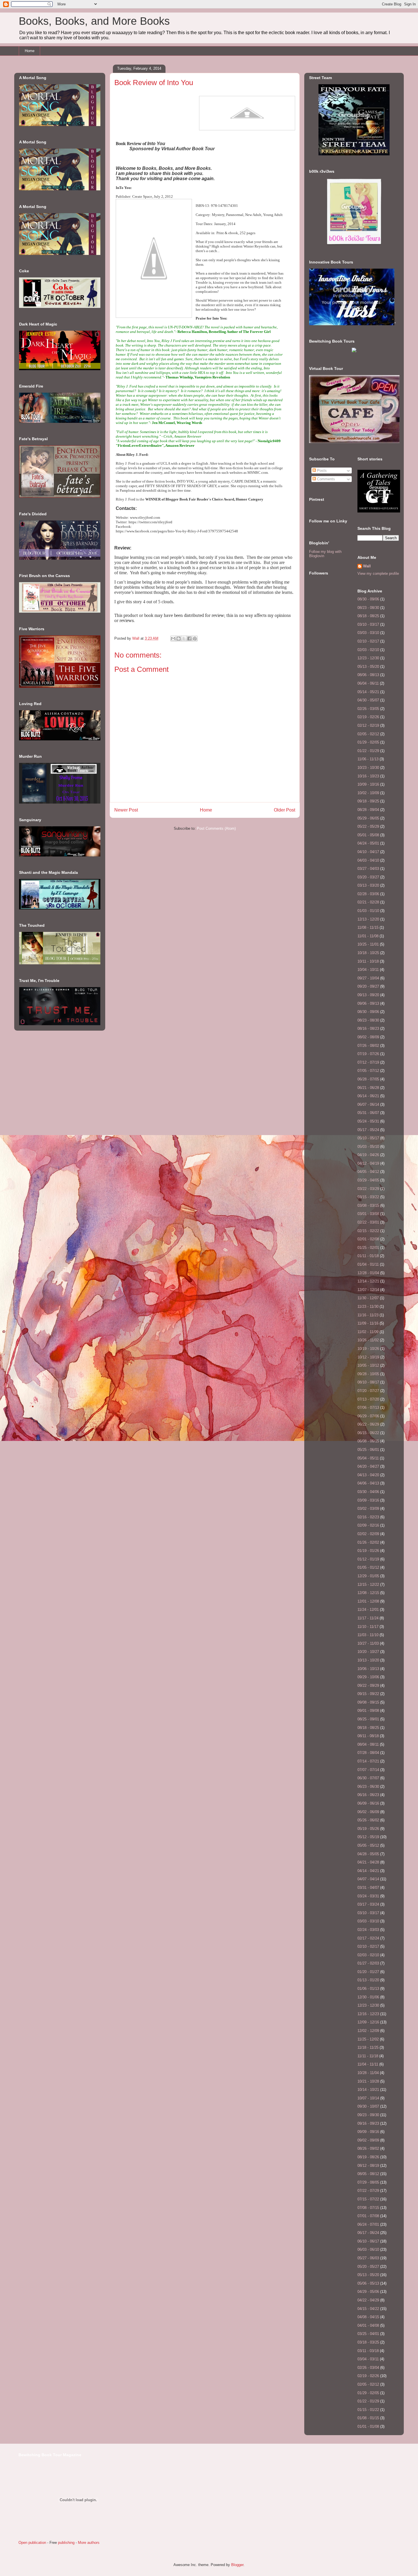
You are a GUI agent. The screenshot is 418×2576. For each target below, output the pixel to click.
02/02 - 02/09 (368, 1534)
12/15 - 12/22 (368, 1584)
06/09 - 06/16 (368, 1803)
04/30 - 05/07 (368, 700)
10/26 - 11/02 (368, 1340)
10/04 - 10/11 (368, 970)
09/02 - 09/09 (368, 2140)
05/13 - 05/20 (368, 667)
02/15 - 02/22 (368, 1231)
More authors (89, 2543)
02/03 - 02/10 (368, 650)
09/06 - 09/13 (368, 1003)
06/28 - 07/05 (368, 1079)
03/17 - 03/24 (368, 1904)
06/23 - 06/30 (368, 1787)
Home (30, 51)
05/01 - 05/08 (368, 835)
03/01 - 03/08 (368, 1214)
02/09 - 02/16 (368, 1525)
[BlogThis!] (179, 639)
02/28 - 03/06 (368, 894)
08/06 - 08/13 (368, 675)
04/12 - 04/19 (368, 1163)
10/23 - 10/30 (368, 768)
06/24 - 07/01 (368, 2224)
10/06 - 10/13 (368, 1669)
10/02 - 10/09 (368, 793)
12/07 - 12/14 (368, 1290)
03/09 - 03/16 (368, 1500)
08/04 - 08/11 (368, 1744)
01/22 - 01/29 (368, 751)
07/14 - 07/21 (368, 1761)
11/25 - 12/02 (368, 2039)
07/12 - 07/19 (368, 1062)
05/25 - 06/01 (368, 1450)
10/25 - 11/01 (368, 944)
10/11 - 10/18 (368, 961)
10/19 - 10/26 (368, 1349)
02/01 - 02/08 (368, 1239)
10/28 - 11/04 (368, 2073)
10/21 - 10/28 (368, 2081)
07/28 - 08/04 (368, 1753)
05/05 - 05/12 (368, 1845)
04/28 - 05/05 (368, 1854)
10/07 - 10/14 (368, 2098)
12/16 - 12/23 (368, 2014)
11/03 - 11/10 (368, 1635)
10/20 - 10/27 (368, 1652)
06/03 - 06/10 (368, 2249)
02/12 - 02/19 (368, 725)
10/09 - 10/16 (368, 784)
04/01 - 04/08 (368, 2325)
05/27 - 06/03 (368, 2258)
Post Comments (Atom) (216, 828)
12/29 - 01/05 (368, 1576)
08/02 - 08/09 (368, 1037)
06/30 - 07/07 (368, 1778)
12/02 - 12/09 (368, 2031)
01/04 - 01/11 (368, 1264)
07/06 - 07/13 (368, 1408)
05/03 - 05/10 (368, 1147)
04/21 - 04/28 (368, 1862)
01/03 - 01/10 (368, 911)
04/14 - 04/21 (368, 1871)
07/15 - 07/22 (368, 2199)
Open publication (32, 2543)
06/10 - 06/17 (368, 2241)
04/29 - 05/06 (368, 2292)
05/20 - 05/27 (368, 2267)
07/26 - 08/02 (368, 1046)
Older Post (284, 810)
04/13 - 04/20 (368, 1475)
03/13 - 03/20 (368, 885)
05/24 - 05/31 (368, 1121)
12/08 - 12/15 (368, 1593)
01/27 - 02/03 (368, 1963)
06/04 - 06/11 (368, 683)
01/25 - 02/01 (368, 1248)
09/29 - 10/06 (368, 1677)
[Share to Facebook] (189, 639)
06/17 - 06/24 (368, 2233)
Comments (325, 479)
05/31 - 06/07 (368, 1113)
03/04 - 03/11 (368, 2359)
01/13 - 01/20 (368, 1980)
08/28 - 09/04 (368, 810)
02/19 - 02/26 (368, 717)
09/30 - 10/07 (368, 2106)
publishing (66, 2543)
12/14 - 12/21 (368, 1281)
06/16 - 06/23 (368, 1795)
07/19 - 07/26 (368, 1054)
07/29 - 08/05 (368, 2182)
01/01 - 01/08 (368, 2426)
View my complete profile (378, 574)
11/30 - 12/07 (368, 1298)
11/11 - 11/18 (368, 2056)
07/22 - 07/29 (368, 2191)
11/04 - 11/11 (368, 2064)
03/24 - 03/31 (368, 1896)
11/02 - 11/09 (368, 1332)
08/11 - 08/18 (368, 1736)
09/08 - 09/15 (368, 1702)
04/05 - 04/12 (368, 1172)
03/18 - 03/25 (368, 2342)
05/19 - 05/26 (368, 1829)
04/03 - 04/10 (368, 860)
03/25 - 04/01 (368, 2334)
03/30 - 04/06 (368, 1492)
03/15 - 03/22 (368, 1197)
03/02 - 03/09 (368, 1509)
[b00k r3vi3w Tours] (354, 245)
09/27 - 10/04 (368, 978)
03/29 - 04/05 (368, 1180)
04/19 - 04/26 (368, 1155)
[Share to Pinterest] (195, 639)
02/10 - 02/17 (368, 641)
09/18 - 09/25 (368, 801)
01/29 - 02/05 (368, 742)
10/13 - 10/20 (368, 1660)
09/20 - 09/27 (368, 986)
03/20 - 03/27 (368, 877)
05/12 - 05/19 (368, 1837)
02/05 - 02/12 (368, 734)
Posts (321, 470)
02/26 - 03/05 (368, 709)
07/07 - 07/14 (368, 1770)
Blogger (237, 2565)
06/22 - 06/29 (368, 1424)
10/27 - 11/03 (368, 1643)
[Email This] (173, 639)
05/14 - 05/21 (368, 692)
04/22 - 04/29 (368, 2300)
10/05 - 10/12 (368, 1365)
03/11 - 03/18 (368, 2351)
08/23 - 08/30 (368, 608)
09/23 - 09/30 (368, 2115)
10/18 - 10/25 (368, 953)
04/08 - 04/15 (368, 2317)
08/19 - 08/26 (368, 2157)
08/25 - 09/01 (368, 1719)
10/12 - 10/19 (368, 1357)
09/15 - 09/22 (368, 1694)
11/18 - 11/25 (368, 2047)
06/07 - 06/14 (368, 1104)
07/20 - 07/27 (368, 1391)
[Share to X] (184, 639)
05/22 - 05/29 (368, 826)
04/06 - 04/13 (368, 1483)
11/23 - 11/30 (368, 1306)
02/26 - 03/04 (368, 2368)
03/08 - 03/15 (368, 1205)
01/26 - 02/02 (368, 1542)
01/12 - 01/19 (368, 1559)
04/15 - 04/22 (368, 2309)
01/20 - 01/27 (368, 1972)
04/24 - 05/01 (368, 843)
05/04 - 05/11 (368, 1458)
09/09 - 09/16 (368, 2132)
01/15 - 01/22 (368, 2410)
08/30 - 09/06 (368, 599)
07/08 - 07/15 (368, 2208)
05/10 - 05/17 (368, 1138)
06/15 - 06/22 (368, 1433)
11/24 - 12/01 (368, 1610)
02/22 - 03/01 (368, 1222)
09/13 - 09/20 (368, 995)
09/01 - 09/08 (368, 1711)
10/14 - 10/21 (368, 2090)
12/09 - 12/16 (368, 2022)
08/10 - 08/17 (368, 1382)
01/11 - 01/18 (368, 1256)
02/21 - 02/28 (368, 902)
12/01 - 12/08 (368, 1601)
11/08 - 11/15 (368, 927)
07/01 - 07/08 (368, 2216)
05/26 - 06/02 (368, 1820)
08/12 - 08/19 (368, 2166)
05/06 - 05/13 (368, 2283)
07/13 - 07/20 (368, 1399)
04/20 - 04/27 (368, 1466)
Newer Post (126, 810)
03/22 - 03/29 (368, 1189)
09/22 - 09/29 (368, 1686)
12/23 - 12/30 (368, 658)
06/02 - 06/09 (368, 1812)
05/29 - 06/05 (368, 818)
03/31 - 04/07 (368, 1888)
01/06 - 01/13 (368, 1989)
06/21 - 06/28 (368, 1088)
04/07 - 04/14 (368, 1879)
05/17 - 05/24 (368, 1130)
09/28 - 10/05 (368, 1374)
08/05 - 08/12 (368, 2174)
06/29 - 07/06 (368, 1416)
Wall (136, 638)
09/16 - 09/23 (368, 2123)
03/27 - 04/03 (368, 869)
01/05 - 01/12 (368, 1567)
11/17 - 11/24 (368, 1618)
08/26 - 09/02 (368, 2148)
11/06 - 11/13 (368, 759)
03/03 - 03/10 (368, 633)
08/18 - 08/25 (368, 616)
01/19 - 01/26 (368, 1551)
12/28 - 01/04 (368, 1273)
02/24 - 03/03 (368, 1930)
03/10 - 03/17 (368, 624)
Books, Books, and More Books (94, 21)
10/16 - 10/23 (368, 776)
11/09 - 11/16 (368, 1323)
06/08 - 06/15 (368, 1441)
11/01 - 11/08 (368, 936)
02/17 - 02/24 (368, 1938)
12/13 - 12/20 (368, 919)
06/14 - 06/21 (368, 1096)
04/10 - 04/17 (368, 852)
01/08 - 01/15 (368, 2418)
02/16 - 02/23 (368, 1517)
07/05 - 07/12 (368, 1071)
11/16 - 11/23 (368, 1315)
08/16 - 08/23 (368, 1028)
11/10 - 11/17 (368, 1627)
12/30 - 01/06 (368, 1997)
